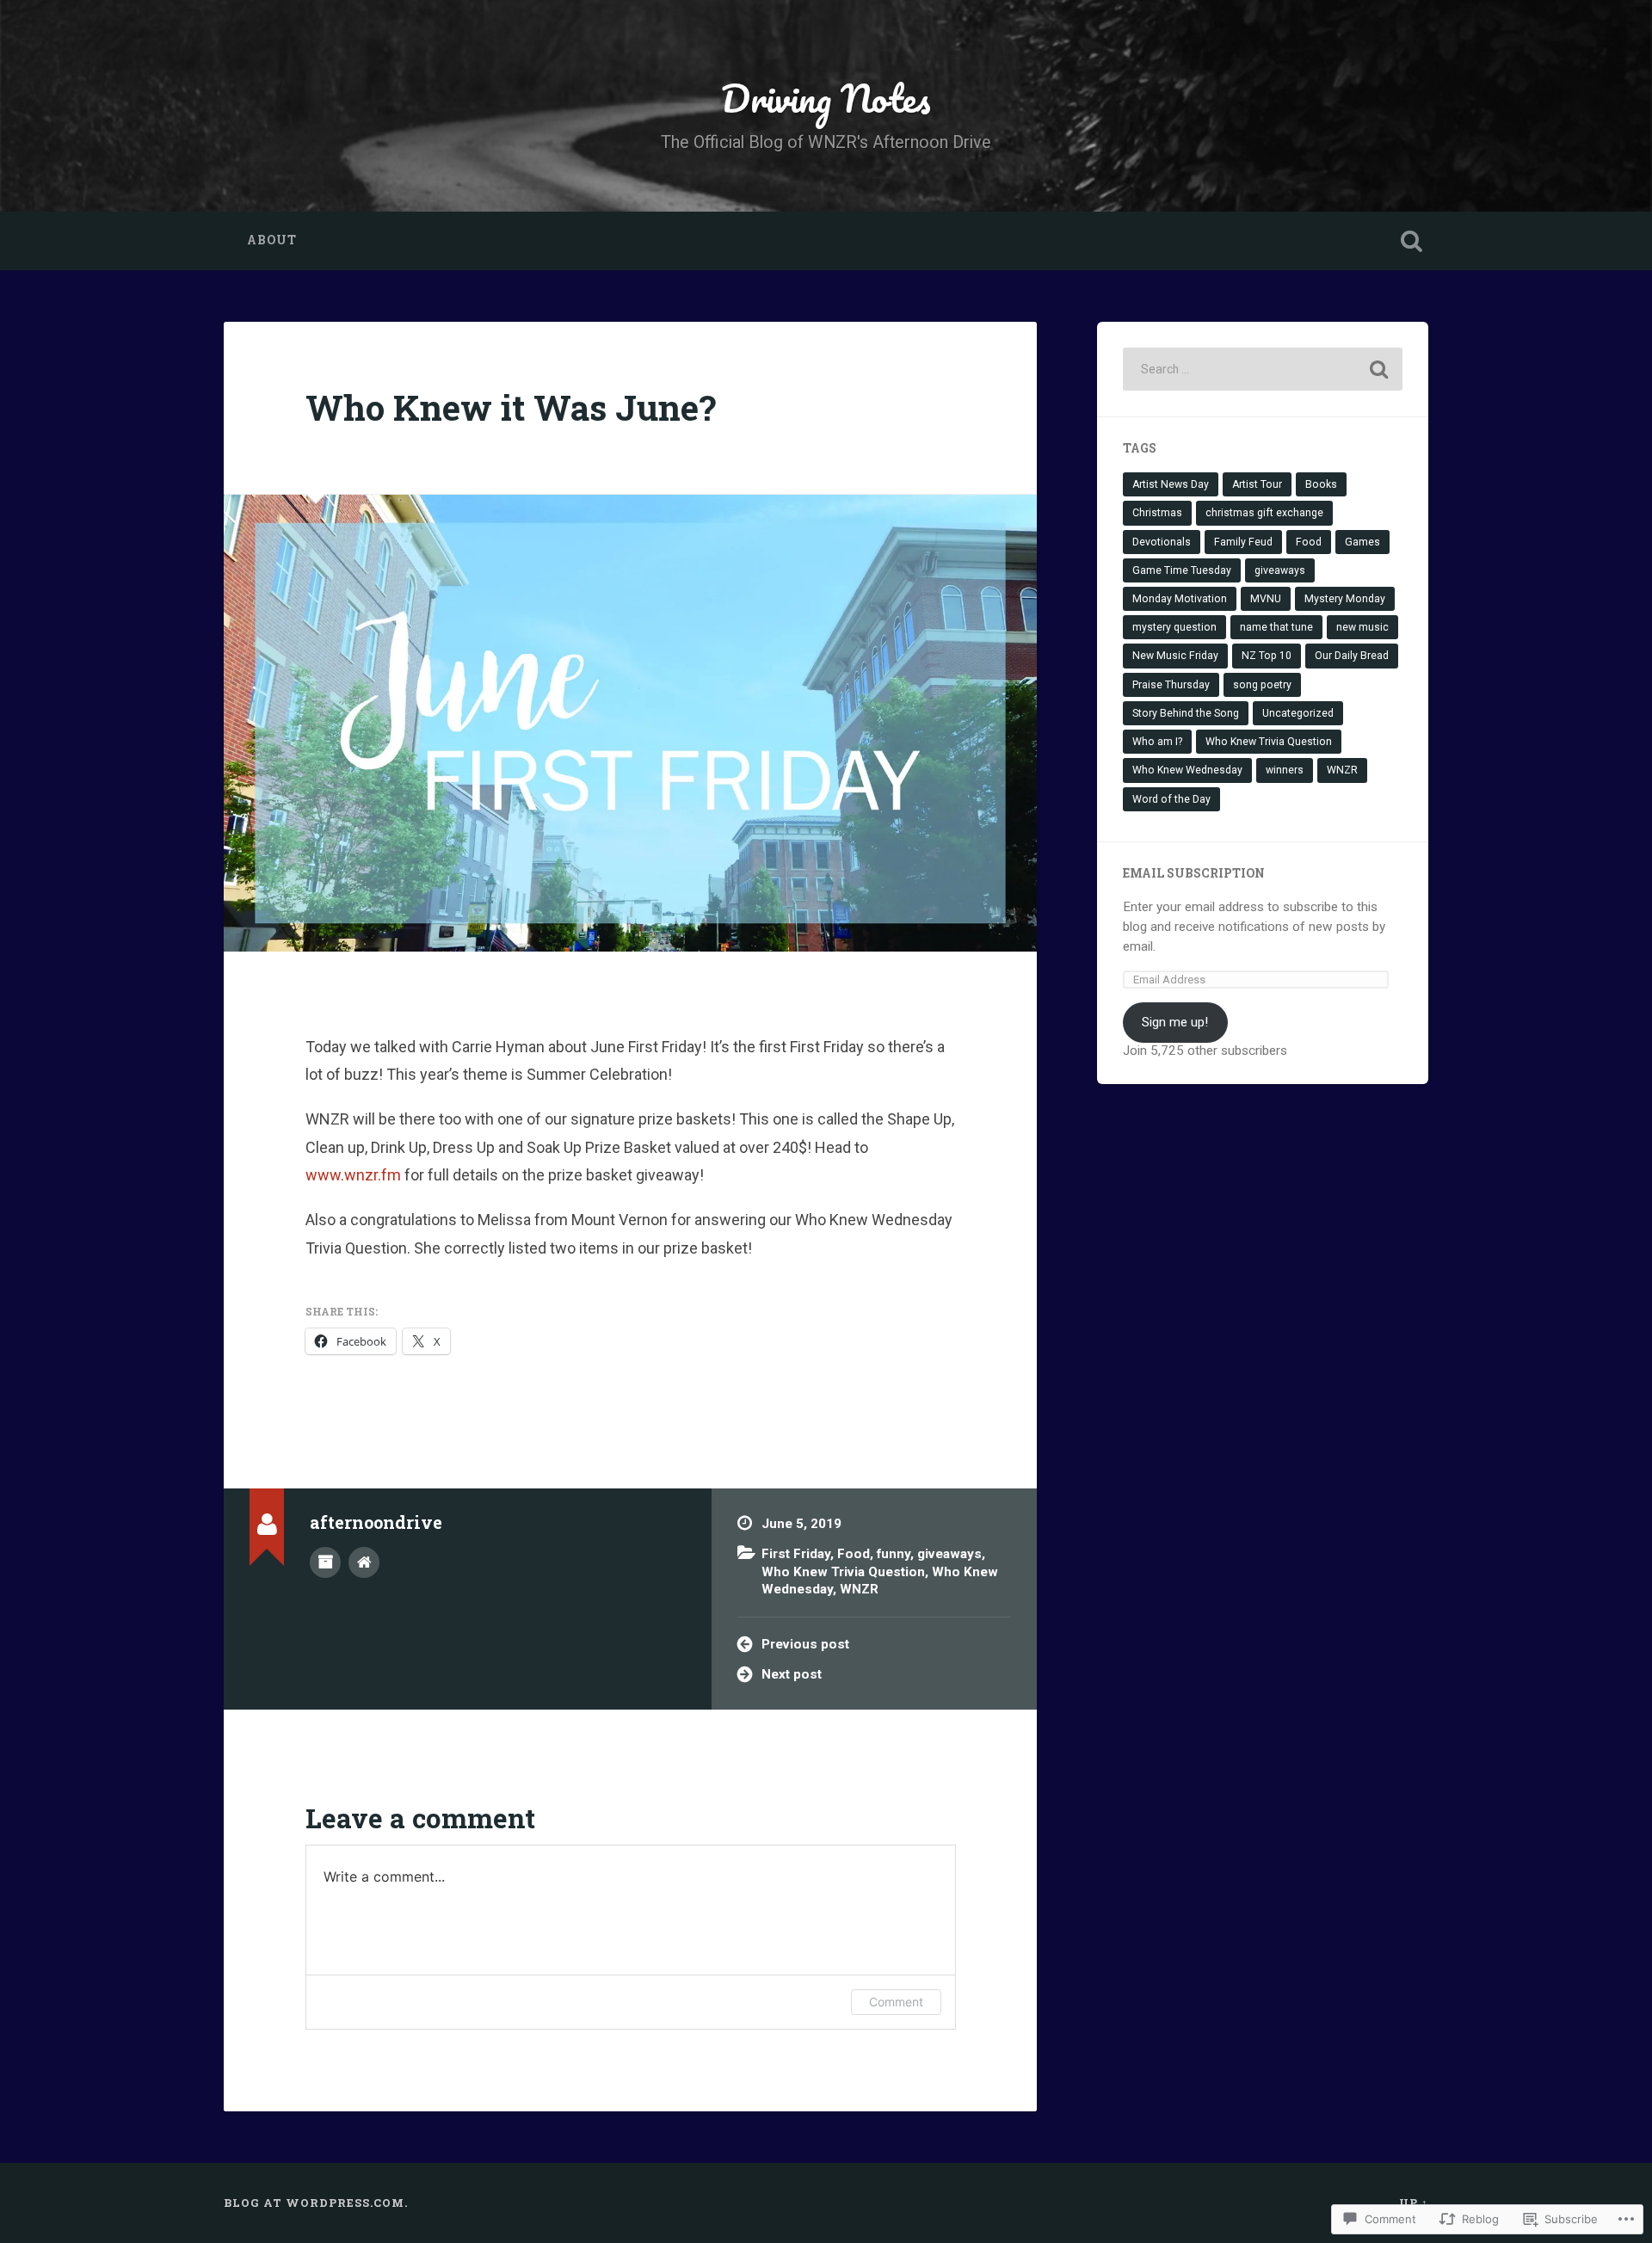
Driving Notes (826, 98)
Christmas (1157, 513)
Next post (792, 1674)
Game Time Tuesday (1182, 570)
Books (1321, 484)
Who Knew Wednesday (1187, 770)
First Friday (796, 1554)
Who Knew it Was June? (511, 407)
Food (854, 1554)
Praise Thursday (1171, 685)
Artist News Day (1171, 484)
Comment (896, 2002)
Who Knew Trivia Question (843, 1572)
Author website (364, 1562)
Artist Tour (1257, 484)
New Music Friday (1175, 656)
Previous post (805, 1644)
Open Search (1411, 241)
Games (1362, 542)
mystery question (1174, 627)
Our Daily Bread (1352, 656)
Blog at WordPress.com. (316, 2203)
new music (1362, 627)
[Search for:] (1263, 369)
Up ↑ (1414, 2203)
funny (894, 1554)
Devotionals (1162, 542)
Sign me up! (1175, 1022)
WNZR (859, 1589)
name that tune (1276, 627)
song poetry (1262, 685)
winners (1285, 770)
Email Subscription (1194, 873)
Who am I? (1157, 742)
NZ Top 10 (1267, 656)
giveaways (949, 1554)
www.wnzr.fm (355, 1175)
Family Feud (1243, 542)
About (272, 240)
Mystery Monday (1345, 599)
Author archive (325, 1562)
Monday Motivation (1180, 599)
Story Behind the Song (1186, 713)
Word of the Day (1171, 799)
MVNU (1266, 599)
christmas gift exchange (1264, 513)
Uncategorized (1298, 713)
